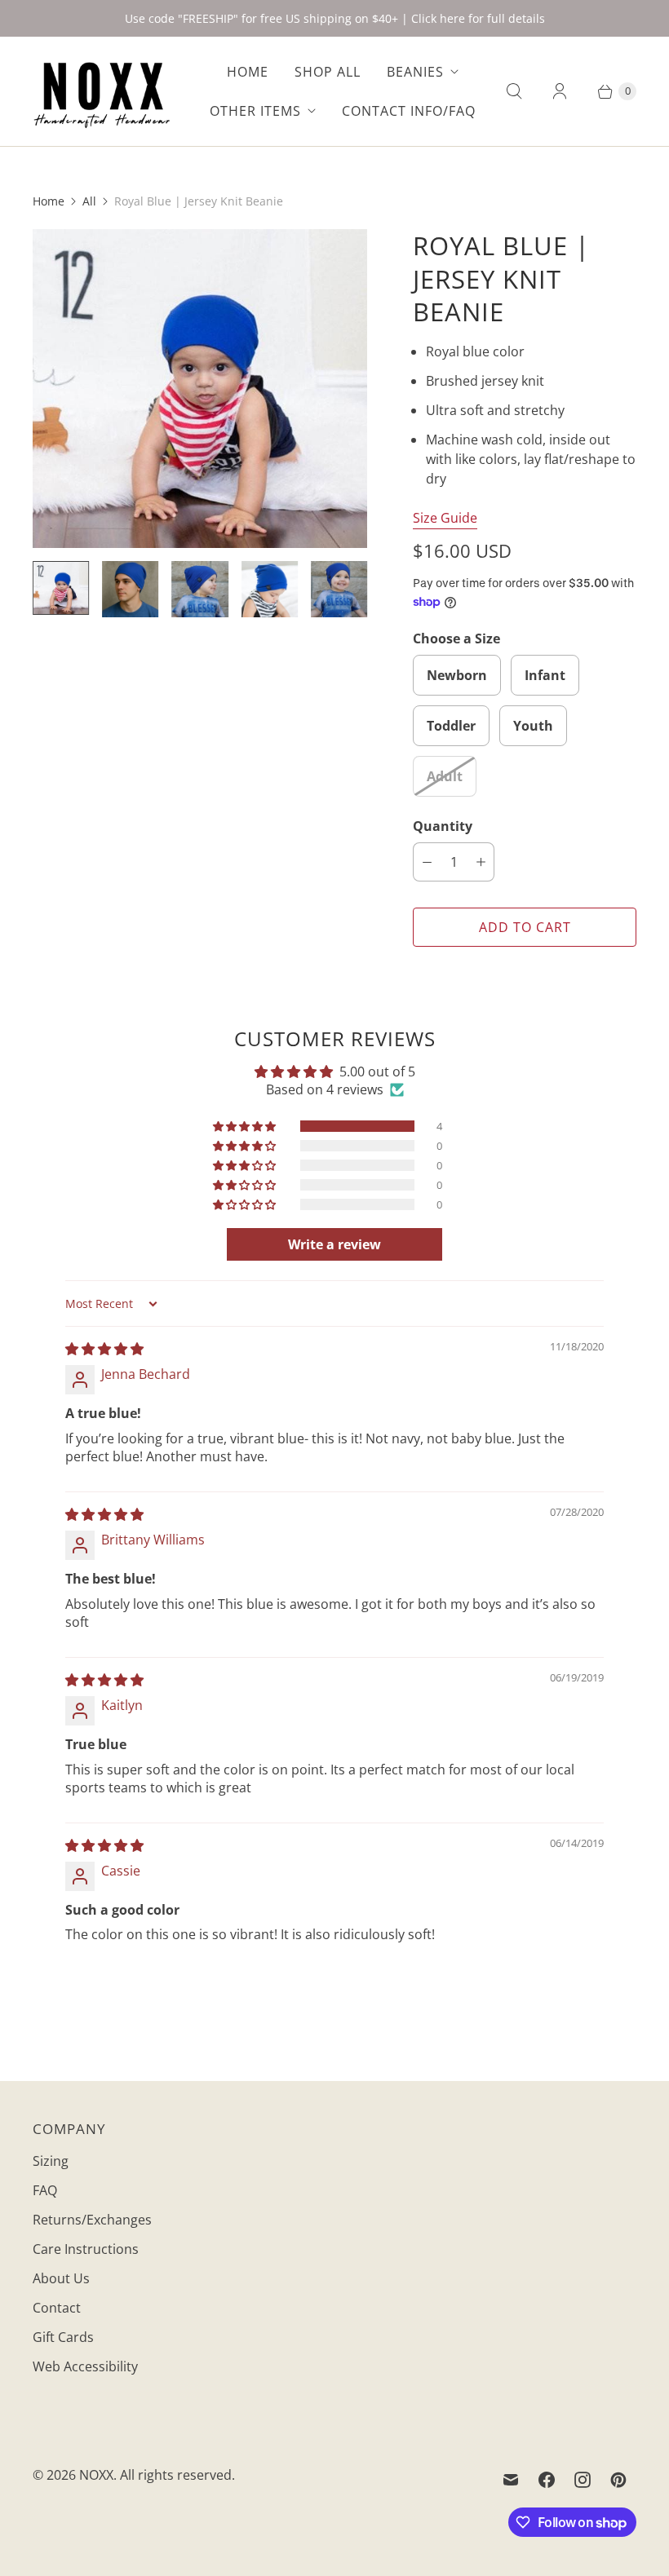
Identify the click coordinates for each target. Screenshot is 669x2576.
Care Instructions (86, 2249)
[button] (246, 1126)
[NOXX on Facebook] (547, 2480)
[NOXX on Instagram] (583, 2480)
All (89, 201)
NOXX (96, 2475)
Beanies (415, 72)
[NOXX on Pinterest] (618, 2480)
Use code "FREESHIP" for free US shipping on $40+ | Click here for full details (335, 18)
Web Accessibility (85, 2366)
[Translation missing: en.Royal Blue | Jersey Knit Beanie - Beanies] (61, 588)
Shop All (328, 72)
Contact (57, 2308)
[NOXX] (102, 91)
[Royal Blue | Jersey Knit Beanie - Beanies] (200, 389)
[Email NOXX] (511, 2480)
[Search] (514, 91)
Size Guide (445, 518)
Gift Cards (63, 2337)
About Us (61, 2278)
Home (248, 72)
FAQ (45, 2190)
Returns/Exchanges (92, 2220)
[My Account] (560, 91)
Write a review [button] (334, 1244)
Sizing (51, 2161)
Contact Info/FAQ (409, 111)
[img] (104, 1349)
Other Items (255, 111)
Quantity (443, 826)
